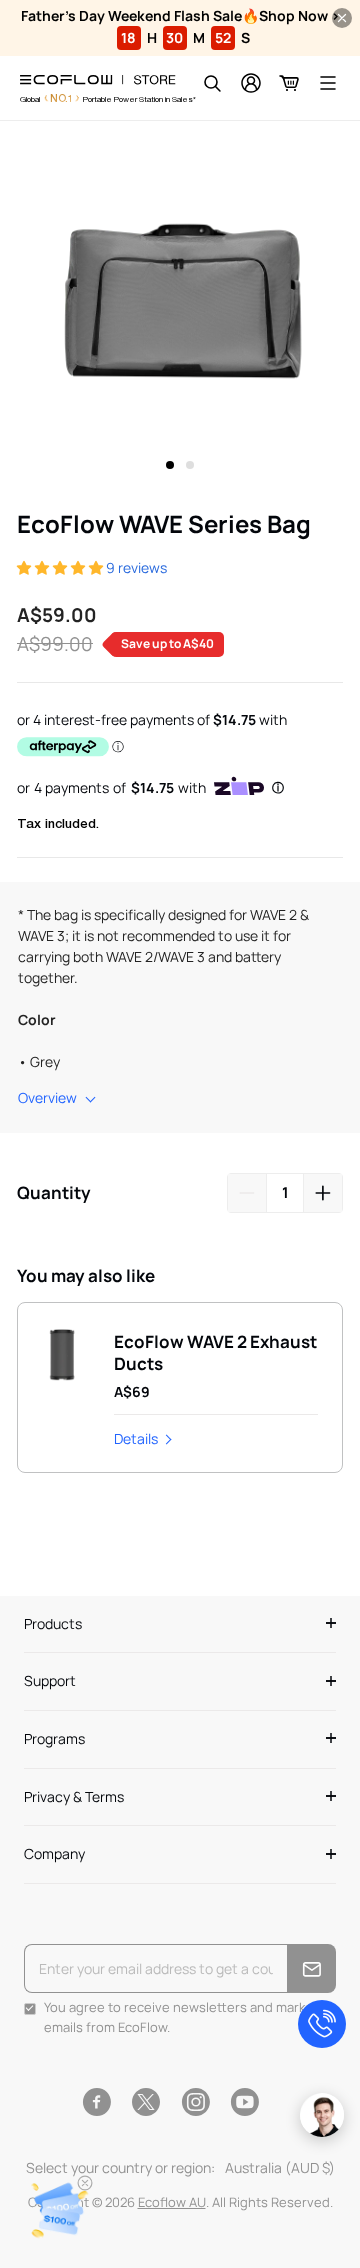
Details (136, 1438)
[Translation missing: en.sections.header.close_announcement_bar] (342, 18)
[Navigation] (328, 83)
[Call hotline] (322, 2024)
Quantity (54, 1192)
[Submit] (311, 1968)
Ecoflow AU (172, 2202)
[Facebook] (96, 2102)
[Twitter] (146, 2102)
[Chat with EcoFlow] (322, 2115)
